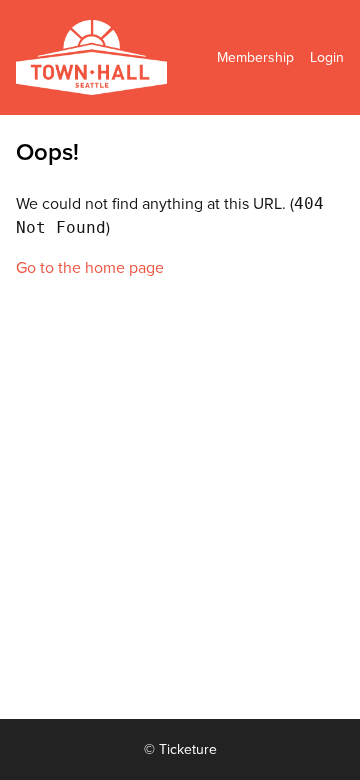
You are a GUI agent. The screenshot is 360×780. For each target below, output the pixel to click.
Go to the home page (90, 268)
